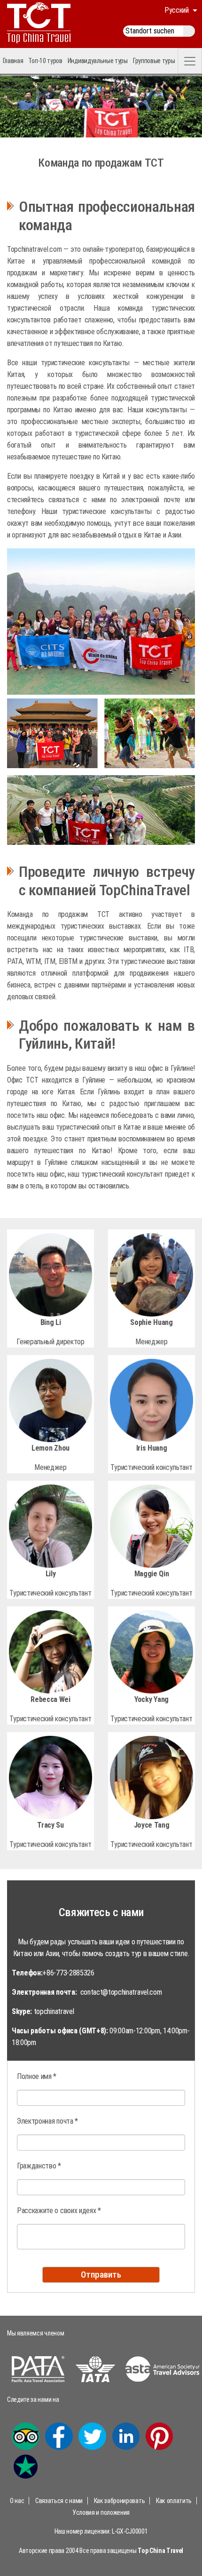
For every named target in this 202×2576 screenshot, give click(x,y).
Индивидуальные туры (98, 61)
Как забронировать (120, 2501)
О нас (17, 2501)
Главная (13, 61)
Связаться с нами (59, 2501)
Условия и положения (101, 2512)
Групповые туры (154, 61)
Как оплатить (174, 2501)
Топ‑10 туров (45, 61)
